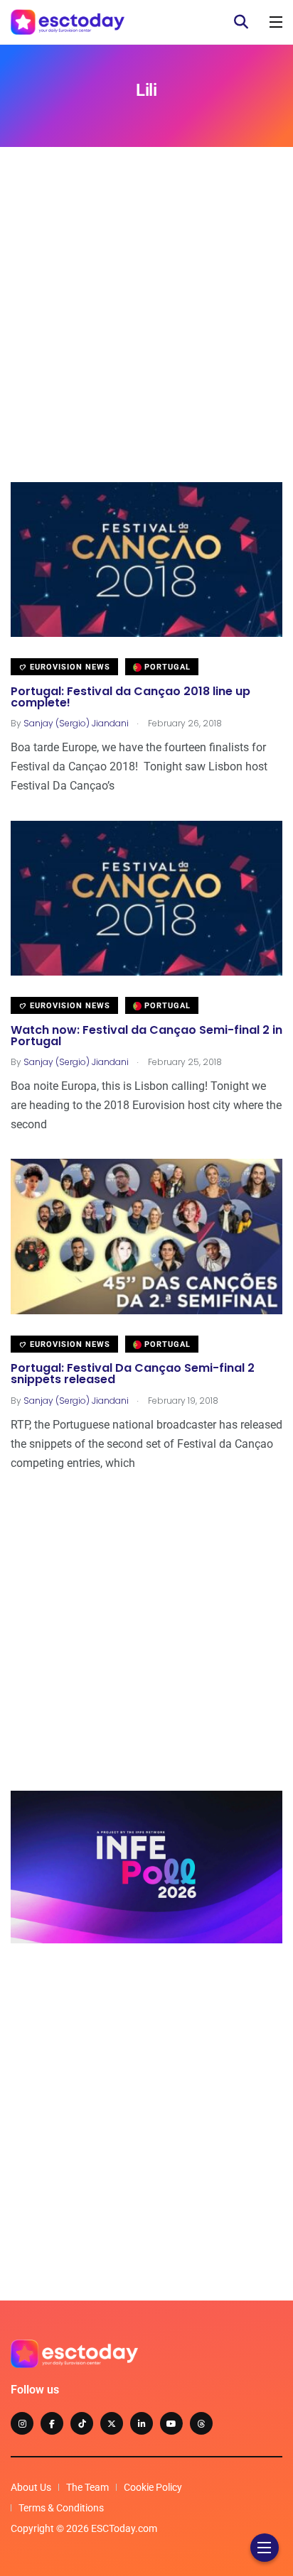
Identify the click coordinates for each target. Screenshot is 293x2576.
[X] (112, 2423)
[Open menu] (276, 22)
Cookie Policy (153, 2487)
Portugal (166, 667)
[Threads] (201, 2423)
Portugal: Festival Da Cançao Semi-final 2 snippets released (133, 1374)
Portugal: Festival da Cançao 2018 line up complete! (130, 697)
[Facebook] (52, 2423)
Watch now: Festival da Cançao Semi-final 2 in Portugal (146, 1036)
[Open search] (241, 22)
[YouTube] (171, 2423)
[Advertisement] (146, 336)
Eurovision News (69, 667)
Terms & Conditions (61, 2508)
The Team (87, 2487)
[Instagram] (22, 2423)
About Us (31, 2487)
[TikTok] (82, 2423)
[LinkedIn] (142, 2423)
